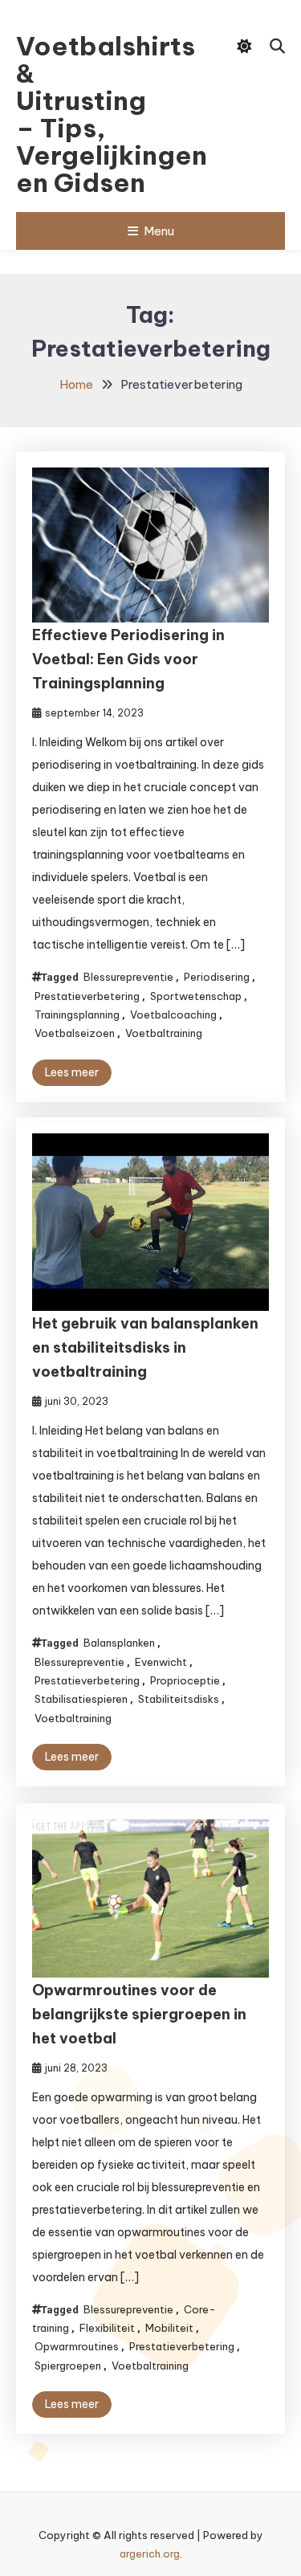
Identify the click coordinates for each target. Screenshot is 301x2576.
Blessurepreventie (128, 977)
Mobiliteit (169, 2328)
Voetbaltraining (164, 1033)
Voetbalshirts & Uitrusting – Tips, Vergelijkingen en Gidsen (90, 114)
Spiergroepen (68, 2366)
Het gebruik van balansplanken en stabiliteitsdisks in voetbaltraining (145, 1347)
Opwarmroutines (77, 2346)
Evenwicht (161, 1662)
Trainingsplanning (77, 1014)
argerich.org (150, 2554)
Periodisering (217, 977)
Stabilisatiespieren (81, 1699)
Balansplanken (119, 1643)
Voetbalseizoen (75, 1033)
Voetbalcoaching (173, 1014)
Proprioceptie (185, 1680)
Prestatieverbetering (87, 996)
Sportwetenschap (196, 996)
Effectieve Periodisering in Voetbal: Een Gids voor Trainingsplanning (128, 659)
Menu (159, 231)
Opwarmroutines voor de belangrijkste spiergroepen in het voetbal (139, 2014)
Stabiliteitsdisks (179, 1699)
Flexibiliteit (107, 2328)
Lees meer (72, 1072)
